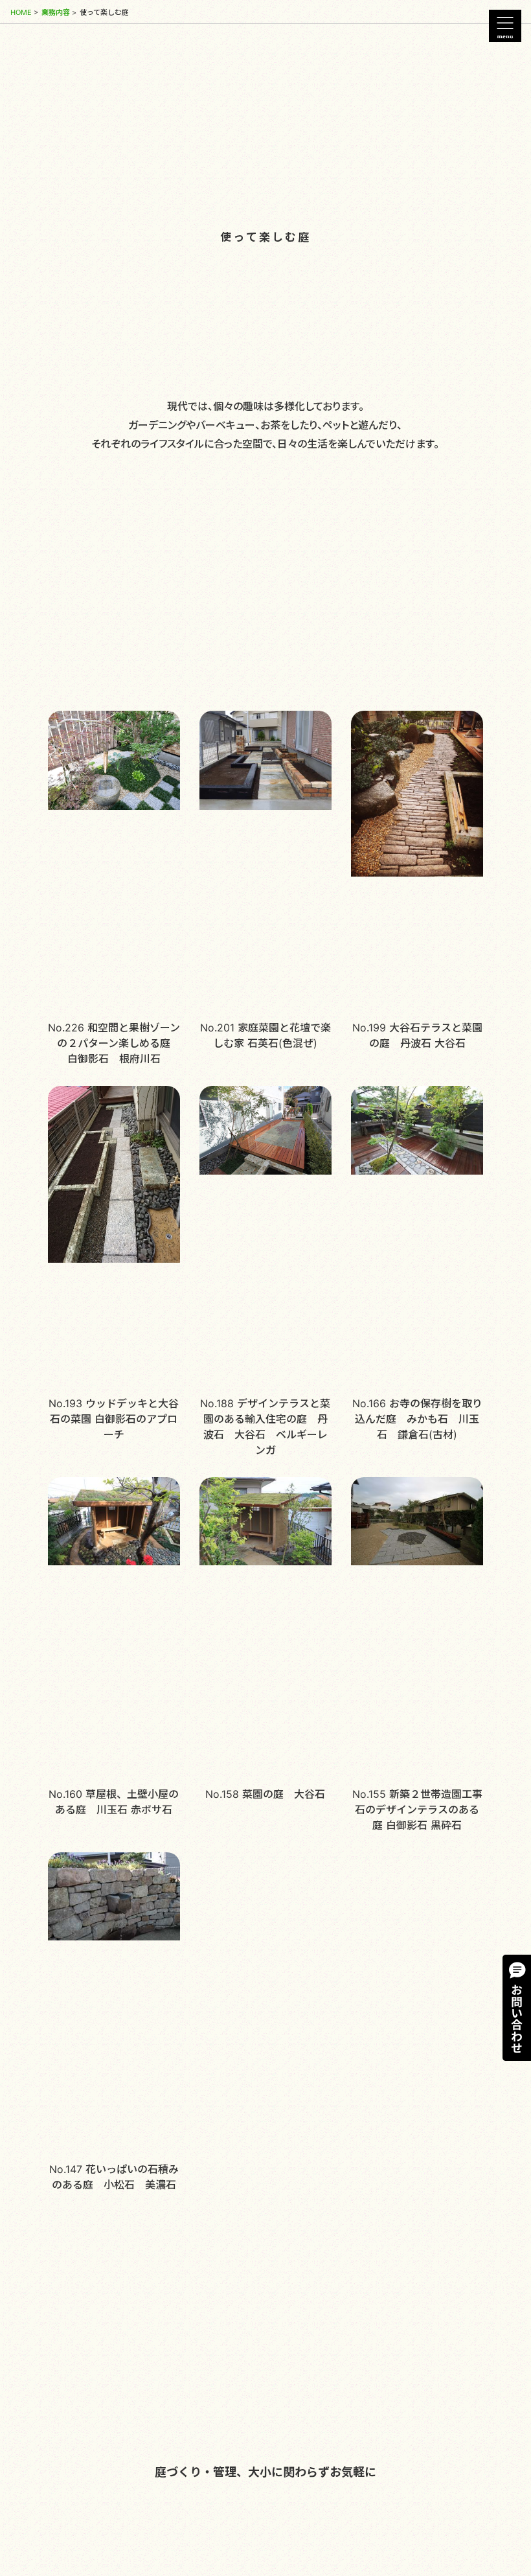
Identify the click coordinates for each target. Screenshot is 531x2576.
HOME (21, 12)
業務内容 (56, 12)
